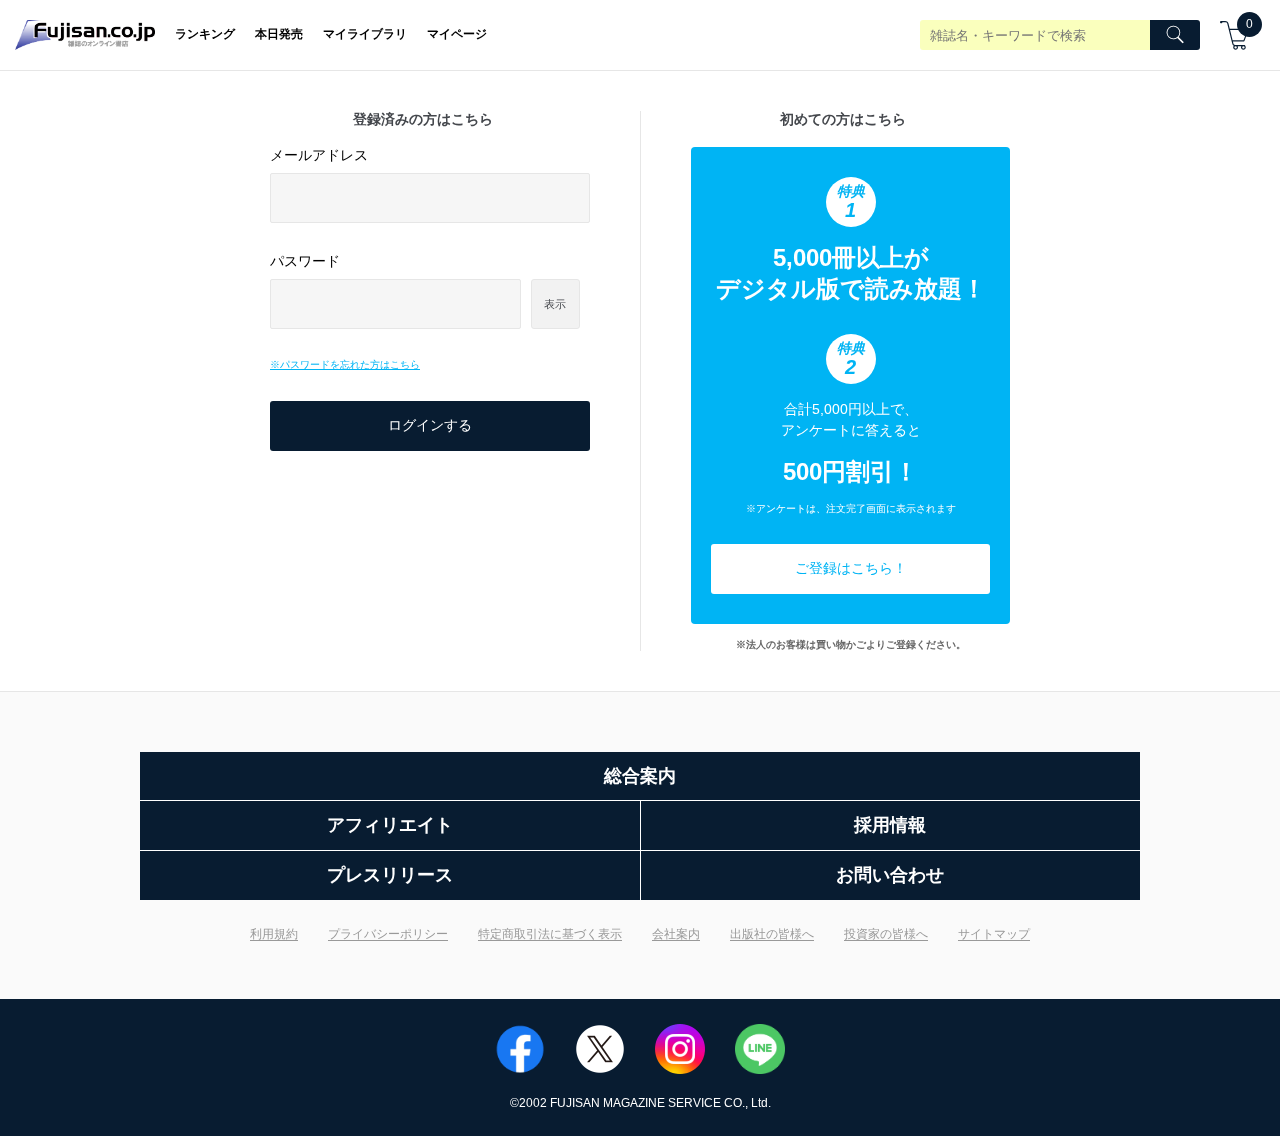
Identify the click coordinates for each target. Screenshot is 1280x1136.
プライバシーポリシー (388, 934)
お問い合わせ (890, 875)
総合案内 (640, 776)
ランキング (205, 34)
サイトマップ (994, 934)
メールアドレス (319, 155)
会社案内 (676, 934)
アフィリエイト (390, 825)
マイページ (457, 34)
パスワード (305, 261)
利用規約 (274, 934)
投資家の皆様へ (886, 934)
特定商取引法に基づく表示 (550, 934)
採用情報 (890, 825)
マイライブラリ (365, 34)
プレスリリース (390, 875)
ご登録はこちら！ (851, 568)
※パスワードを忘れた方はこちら (345, 364)
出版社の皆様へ (772, 934)
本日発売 (279, 34)
